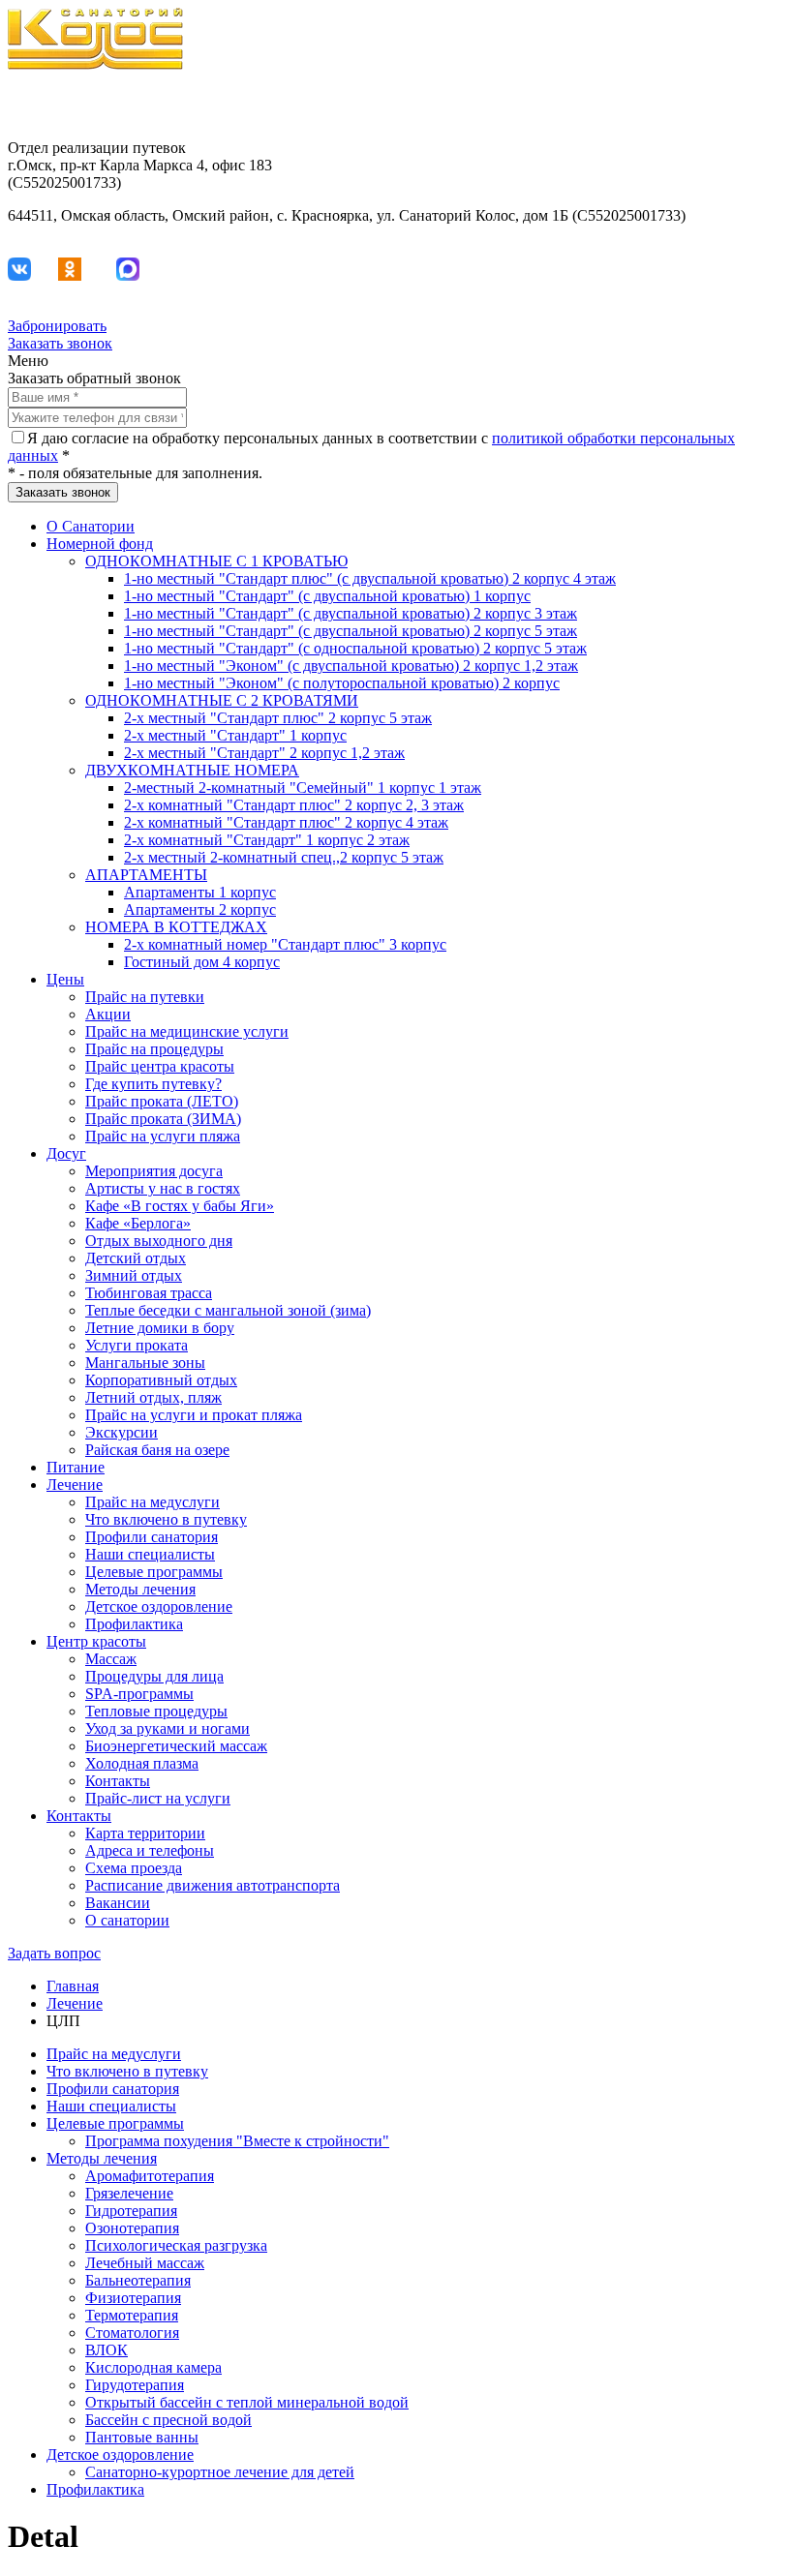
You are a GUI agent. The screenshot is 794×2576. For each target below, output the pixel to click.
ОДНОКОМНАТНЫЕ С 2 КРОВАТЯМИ (222, 700)
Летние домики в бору (160, 1328)
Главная (73, 1986)
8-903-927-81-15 (734, 97)
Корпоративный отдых (161, 1380)
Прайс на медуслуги (153, 1502)
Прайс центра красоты (160, 1066)
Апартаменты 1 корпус (200, 892)
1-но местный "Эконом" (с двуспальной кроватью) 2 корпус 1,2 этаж (351, 666)
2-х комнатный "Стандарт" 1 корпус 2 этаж (267, 840)
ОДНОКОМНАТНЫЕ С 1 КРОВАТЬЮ (216, 561)
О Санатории (91, 526)
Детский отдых (136, 1258)
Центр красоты (96, 1641)
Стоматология (132, 2333)
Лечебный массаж (145, 2263)
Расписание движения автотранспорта (213, 1885)
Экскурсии (122, 1432)
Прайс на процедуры (154, 1049)
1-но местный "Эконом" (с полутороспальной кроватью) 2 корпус (342, 683)
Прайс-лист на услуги (158, 1798)
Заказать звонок (60, 343)
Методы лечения (140, 1589)
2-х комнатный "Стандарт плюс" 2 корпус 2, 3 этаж (294, 805)
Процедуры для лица (154, 1676)
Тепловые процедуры (156, 1711)
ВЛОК (107, 2350)
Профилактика (134, 1624)
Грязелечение (129, 2193)
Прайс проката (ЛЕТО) (162, 1101)
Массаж (111, 1659)
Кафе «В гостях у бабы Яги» (180, 1206)
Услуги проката (137, 1345)
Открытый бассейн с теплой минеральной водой (247, 2402)
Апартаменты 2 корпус (200, 909)
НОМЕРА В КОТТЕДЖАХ (176, 927)
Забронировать (57, 326)
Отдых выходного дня (159, 1241)
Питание (76, 1467)
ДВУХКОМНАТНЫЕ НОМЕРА (192, 770)
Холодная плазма (142, 1763)
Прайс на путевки (145, 997)
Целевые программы (154, 1572)
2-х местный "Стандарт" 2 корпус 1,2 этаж (264, 753)
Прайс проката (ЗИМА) (163, 1119)
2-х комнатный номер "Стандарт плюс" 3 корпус (285, 944)
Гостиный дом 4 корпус (202, 962)
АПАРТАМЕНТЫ (146, 875)
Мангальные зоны (145, 1363)
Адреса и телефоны (150, 1850)
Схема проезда (134, 1868)
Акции (108, 1014)
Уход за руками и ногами (168, 1728)
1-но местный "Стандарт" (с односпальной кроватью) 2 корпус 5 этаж (355, 648)
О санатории (127, 1920)
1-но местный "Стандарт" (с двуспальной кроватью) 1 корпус (327, 596)
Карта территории (145, 1833)
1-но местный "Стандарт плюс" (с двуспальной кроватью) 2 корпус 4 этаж (370, 578)
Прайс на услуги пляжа (163, 1136)
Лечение (75, 1485)
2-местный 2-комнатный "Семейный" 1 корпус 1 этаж (303, 788)
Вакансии (118, 1903)
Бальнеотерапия (138, 2280)
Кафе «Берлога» (138, 1223)
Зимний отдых (134, 1275)
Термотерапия (132, 2315)
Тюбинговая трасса (149, 1293)
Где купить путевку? (153, 1084)
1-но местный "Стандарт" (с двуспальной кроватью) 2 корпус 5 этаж (351, 631)
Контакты (118, 1781)
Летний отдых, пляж (153, 1397)
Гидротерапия (131, 2211)
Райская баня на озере (157, 1450)
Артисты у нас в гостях (163, 1188)
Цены (65, 979)
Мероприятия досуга (154, 1171)
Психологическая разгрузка (176, 2245)
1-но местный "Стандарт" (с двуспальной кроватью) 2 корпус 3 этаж (351, 613)
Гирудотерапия (135, 2385)
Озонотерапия (132, 2228)
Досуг (66, 1153)
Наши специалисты (150, 1554)
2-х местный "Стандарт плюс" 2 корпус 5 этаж (278, 718)
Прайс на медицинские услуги (187, 1031)
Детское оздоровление (159, 1606)
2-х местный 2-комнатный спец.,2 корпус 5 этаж (284, 857)
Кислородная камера (153, 2367)
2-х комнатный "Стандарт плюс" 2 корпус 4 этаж (286, 822)
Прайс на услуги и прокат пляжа (194, 1415)
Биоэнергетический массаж (176, 1746)
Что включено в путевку (166, 1519)
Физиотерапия (133, 2298)
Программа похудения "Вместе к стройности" (237, 2141)
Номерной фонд (100, 544)
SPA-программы (139, 1694)
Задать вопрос (54, 1953)
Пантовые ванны (142, 2437)
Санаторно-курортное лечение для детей (220, 2472)
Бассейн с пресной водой (168, 2420)
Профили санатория (152, 1537)
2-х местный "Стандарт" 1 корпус (235, 735)
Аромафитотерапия (150, 2176)
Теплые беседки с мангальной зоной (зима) (228, 1310)
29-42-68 (758, 115)
